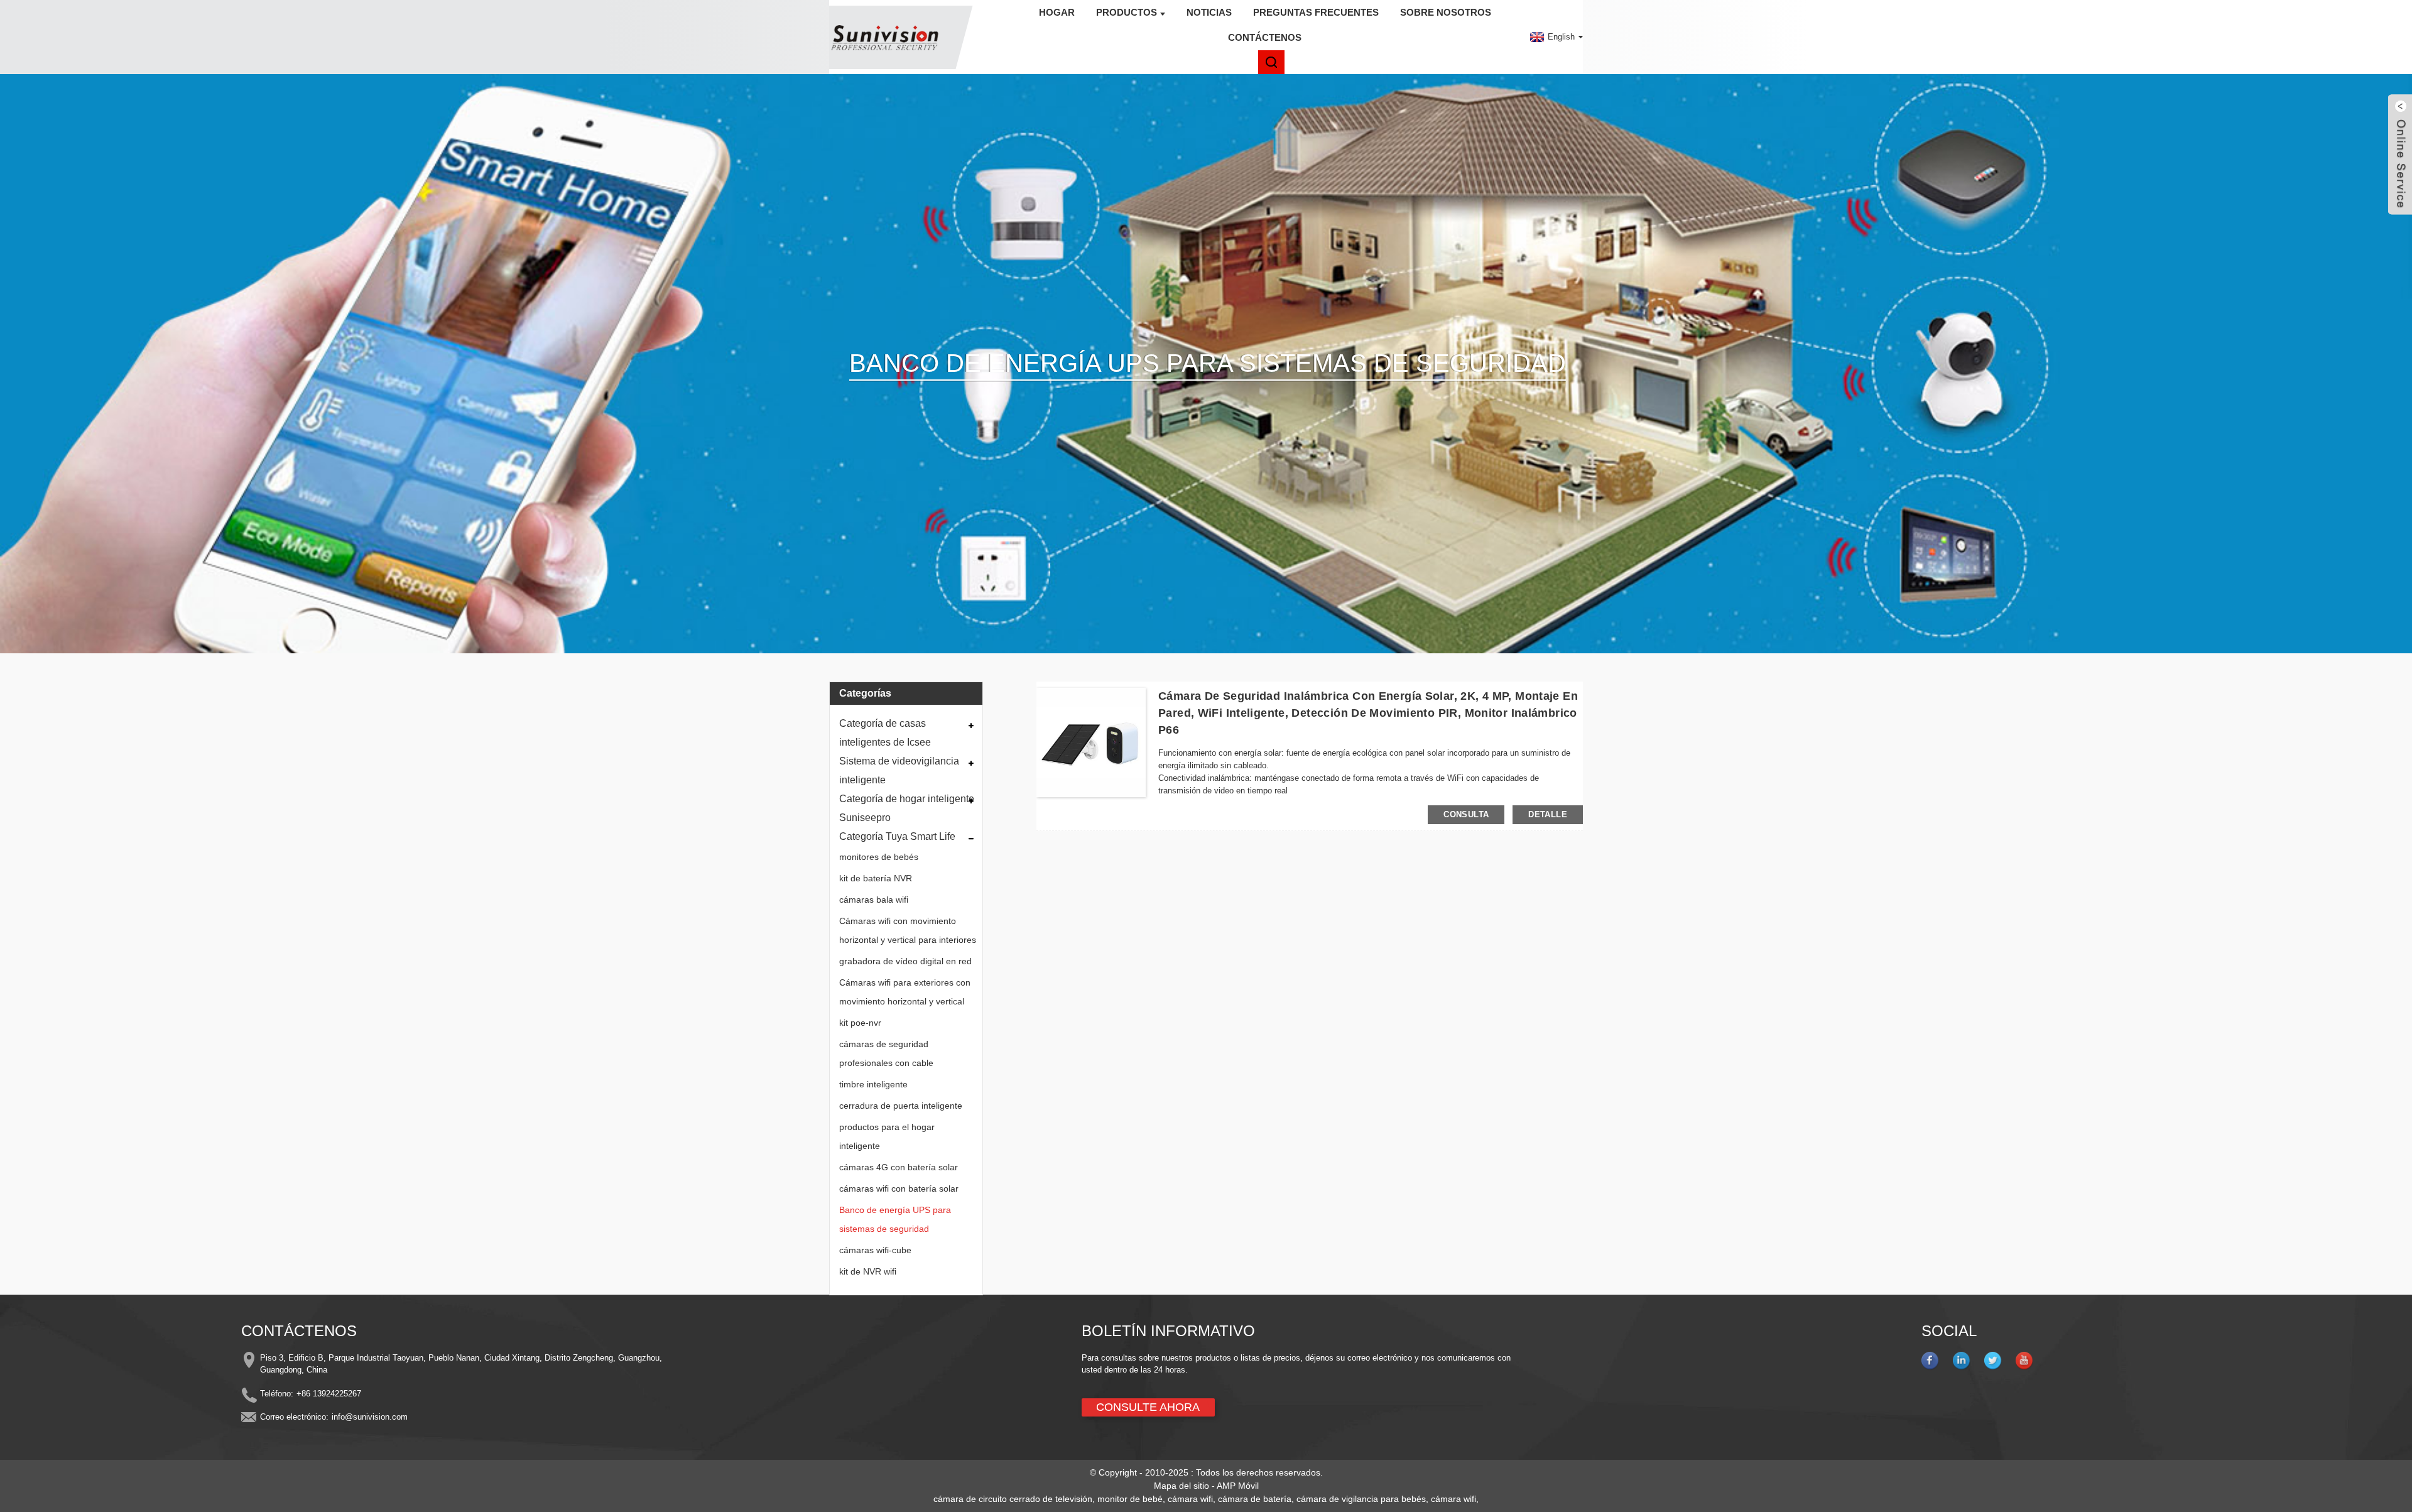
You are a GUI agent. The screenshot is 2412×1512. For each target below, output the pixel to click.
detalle (1548, 814)
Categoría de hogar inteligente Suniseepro (907, 808)
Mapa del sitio (1182, 1486)
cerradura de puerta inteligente (901, 1106)
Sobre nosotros (1446, 12)
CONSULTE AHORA (1148, 1407)
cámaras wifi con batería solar (899, 1188)
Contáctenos (1265, 37)
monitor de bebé (1130, 1499)
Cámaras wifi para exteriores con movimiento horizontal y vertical (905, 992)
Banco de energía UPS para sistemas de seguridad (895, 1219)
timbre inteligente (873, 1084)
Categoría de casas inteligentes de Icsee (885, 733)
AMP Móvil (1238, 1486)
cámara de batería (1255, 1499)
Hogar (1057, 12)
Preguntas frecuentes (1316, 12)
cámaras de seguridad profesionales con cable (886, 1053)
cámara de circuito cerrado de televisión (1013, 1499)
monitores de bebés (879, 857)
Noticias (1209, 12)
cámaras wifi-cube (875, 1250)
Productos (1127, 12)
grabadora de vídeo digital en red (905, 961)
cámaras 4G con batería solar (899, 1167)
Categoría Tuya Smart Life (897, 836)
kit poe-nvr (860, 1023)
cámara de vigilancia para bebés (1361, 1499)
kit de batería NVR (876, 878)
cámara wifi (1190, 1499)
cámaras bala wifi (874, 900)
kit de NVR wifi (868, 1271)
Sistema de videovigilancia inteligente (899, 770)
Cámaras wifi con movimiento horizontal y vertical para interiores (908, 930)
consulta (1466, 814)
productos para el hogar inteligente (887, 1136)
